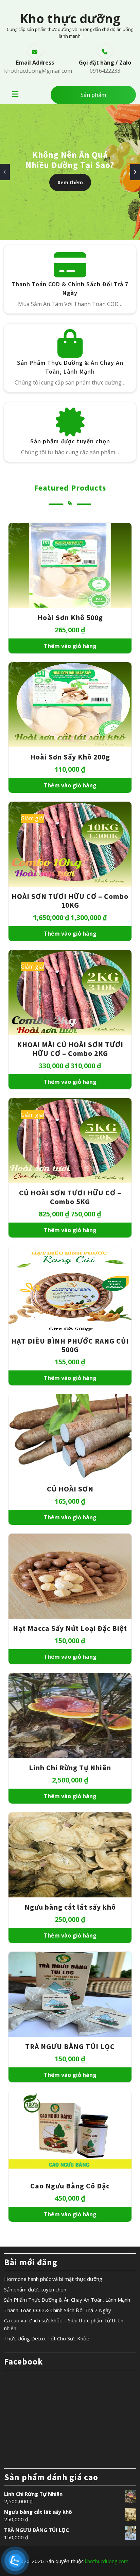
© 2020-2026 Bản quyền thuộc (70, 2561)
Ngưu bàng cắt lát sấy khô (70, 1907)
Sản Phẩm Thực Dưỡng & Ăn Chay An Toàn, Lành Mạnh (67, 2300)
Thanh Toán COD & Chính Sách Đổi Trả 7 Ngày (58, 2310)
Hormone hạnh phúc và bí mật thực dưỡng (53, 2279)
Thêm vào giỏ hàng (70, 646)
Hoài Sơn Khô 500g (70, 618)
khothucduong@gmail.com (38, 71)
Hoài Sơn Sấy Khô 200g (70, 757)
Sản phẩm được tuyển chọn (70, 441)
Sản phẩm (93, 95)
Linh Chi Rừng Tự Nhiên (70, 1768)
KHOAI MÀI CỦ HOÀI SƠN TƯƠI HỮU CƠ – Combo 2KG (70, 1049)
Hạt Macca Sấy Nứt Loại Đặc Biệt (70, 1628)
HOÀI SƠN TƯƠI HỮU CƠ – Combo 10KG (70, 901)
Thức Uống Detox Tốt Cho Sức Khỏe (47, 2338)
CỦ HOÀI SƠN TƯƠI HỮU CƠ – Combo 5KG (70, 1197)
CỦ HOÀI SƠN (70, 1489)
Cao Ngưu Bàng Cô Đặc (70, 2186)
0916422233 (105, 71)
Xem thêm (70, 182)
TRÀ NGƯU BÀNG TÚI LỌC (70, 2046)
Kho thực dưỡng (70, 19)
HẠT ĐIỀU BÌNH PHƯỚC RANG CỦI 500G (70, 1345)
